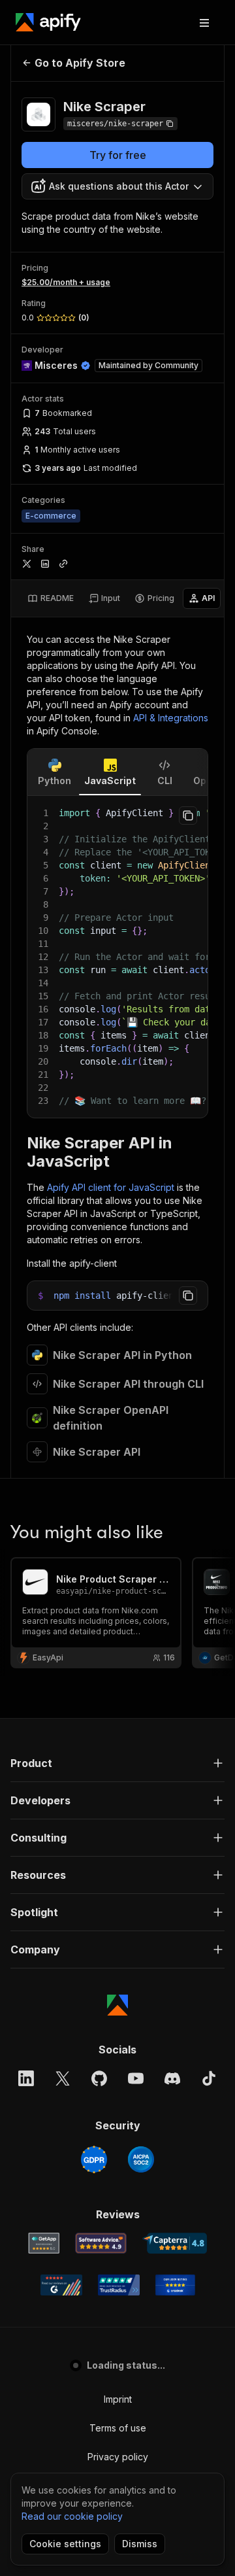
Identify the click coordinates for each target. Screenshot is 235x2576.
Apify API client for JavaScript (111, 1187)
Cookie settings (65, 2544)
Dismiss (140, 2544)
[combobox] (117, 186)
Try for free (118, 155)
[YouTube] (136, 2078)
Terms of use (118, 2428)
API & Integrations (171, 718)
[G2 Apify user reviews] (61, 2285)
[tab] (51, 598)
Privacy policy (118, 2457)
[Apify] (48, 22)
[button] (117, 1763)
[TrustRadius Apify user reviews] (119, 2285)
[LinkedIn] (26, 2078)
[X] (63, 2078)
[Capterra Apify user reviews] (175, 2243)
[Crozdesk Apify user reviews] (175, 2285)
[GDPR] (94, 2159)
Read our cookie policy (72, 2516)
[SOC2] (141, 2159)
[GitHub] (99, 2078)
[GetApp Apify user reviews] (44, 2243)
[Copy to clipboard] (188, 816)
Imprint (118, 2399)
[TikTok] (209, 2078)
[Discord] (172, 2078)
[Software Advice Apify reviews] (101, 2243)
